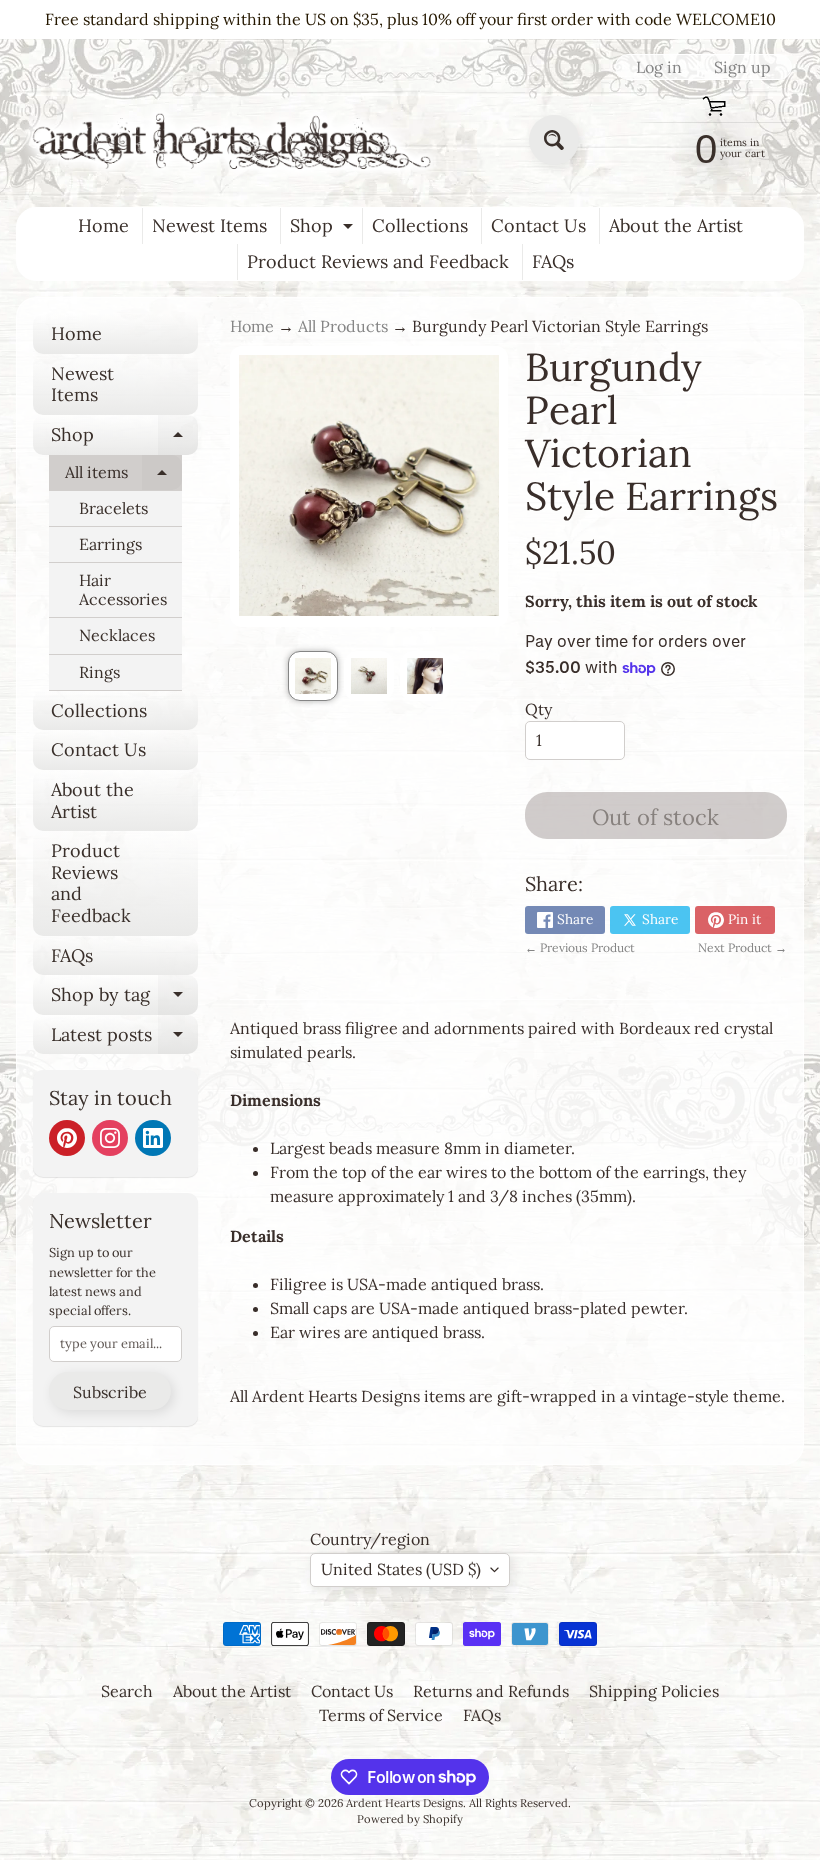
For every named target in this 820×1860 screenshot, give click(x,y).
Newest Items (209, 225)
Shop (324, 229)
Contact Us (538, 225)
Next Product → (742, 947)
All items (123, 476)
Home (103, 225)
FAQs (553, 261)
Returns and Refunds (491, 1691)
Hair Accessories (123, 589)
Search (127, 1691)
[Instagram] (110, 1138)
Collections (420, 225)
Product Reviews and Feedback (378, 261)
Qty (538, 709)
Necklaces (117, 635)
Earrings (110, 544)
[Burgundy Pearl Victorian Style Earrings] (313, 676)
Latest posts (124, 1039)
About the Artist (676, 225)
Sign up (742, 67)
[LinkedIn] (153, 1138)
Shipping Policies (654, 1691)
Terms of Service (381, 1715)
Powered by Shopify (410, 1819)
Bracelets (113, 508)
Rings (99, 672)
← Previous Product (580, 947)
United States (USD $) (401, 1569)
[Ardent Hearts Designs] (233, 140)
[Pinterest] (67, 1138)
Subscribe (110, 1392)
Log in (659, 67)
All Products (343, 326)
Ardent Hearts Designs (404, 1803)
